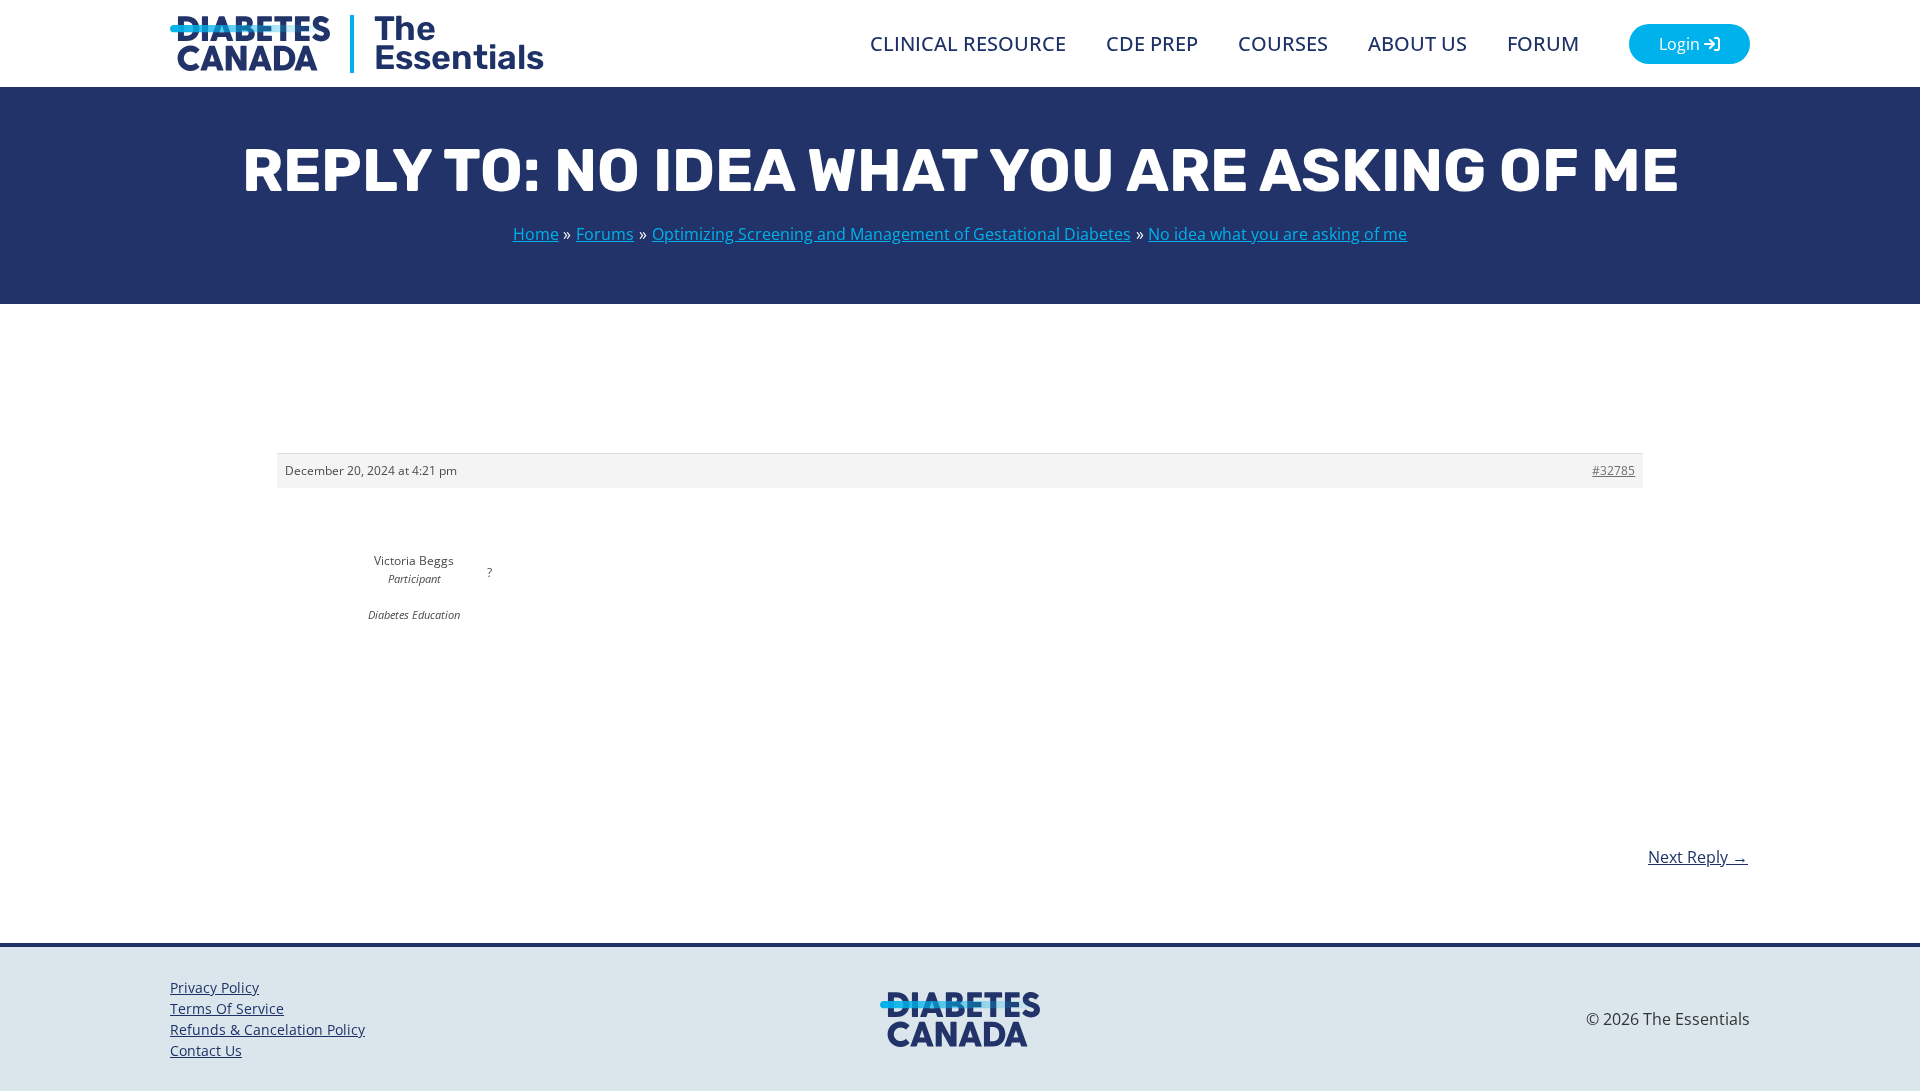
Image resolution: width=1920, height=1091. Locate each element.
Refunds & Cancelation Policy (267, 1029)
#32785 (1613, 470)
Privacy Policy (214, 987)
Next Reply (1698, 857)
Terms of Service (227, 1008)
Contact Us (206, 1050)
